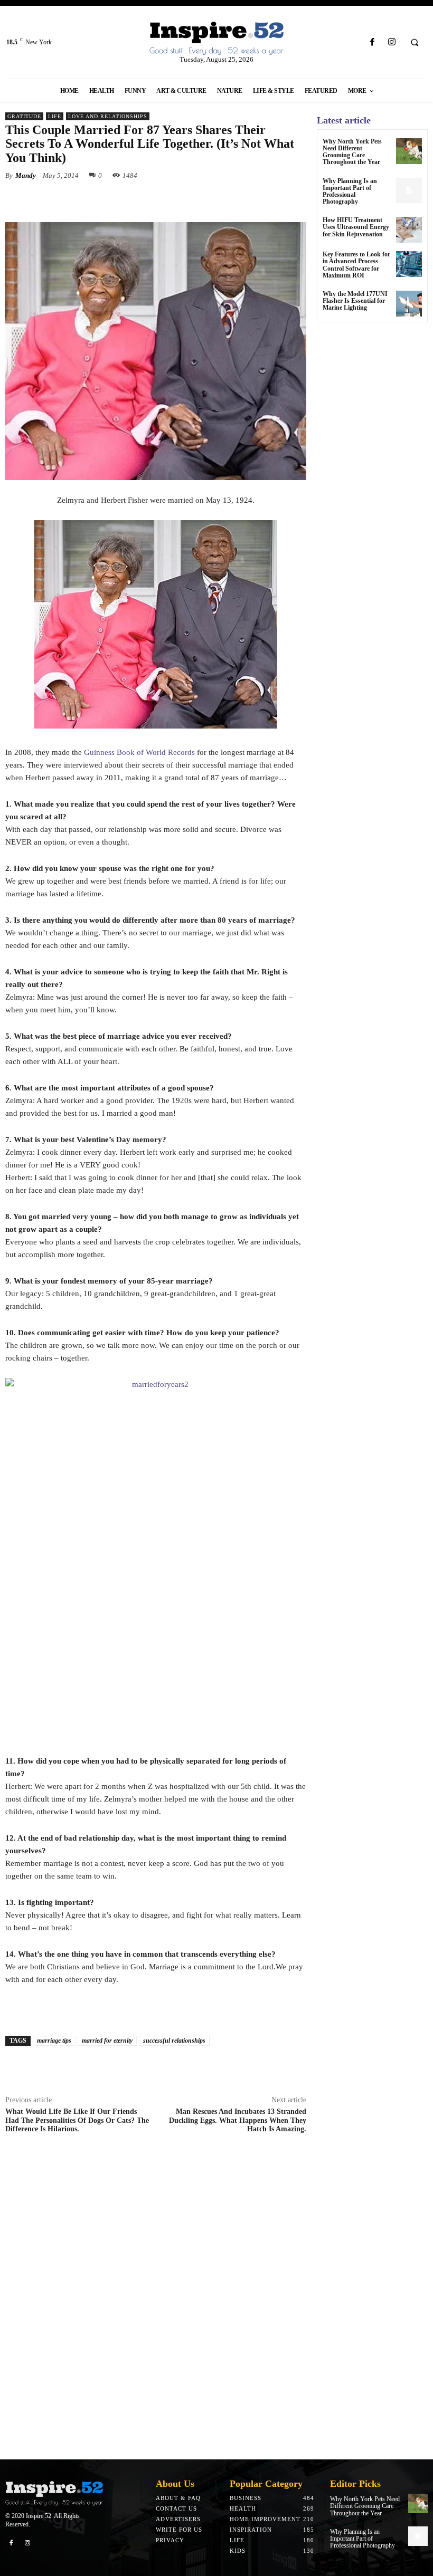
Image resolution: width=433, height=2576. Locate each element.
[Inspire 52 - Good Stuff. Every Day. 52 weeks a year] (54, 2493)
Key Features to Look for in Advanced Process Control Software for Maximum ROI (356, 265)
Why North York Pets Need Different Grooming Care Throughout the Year (352, 152)
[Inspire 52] (216, 39)
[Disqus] (156, 2300)
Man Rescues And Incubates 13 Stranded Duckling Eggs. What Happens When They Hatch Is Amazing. (238, 2120)
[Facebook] (372, 42)
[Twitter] (102, 200)
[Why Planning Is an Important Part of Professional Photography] (409, 191)
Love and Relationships (108, 116)
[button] (415, 43)
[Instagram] (392, 42)
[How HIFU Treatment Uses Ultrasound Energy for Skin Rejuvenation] (409, 230)
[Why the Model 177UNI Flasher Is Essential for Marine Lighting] (409, 304)
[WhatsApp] (151, 200)
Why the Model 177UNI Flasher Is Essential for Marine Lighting (355, 301)
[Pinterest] (127, 200)
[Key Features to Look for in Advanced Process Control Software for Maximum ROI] (409, 264)
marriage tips (54, 2041)
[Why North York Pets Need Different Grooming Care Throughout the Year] (409, 151)
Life (55, 116)
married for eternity (107, 2041)
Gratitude (24, 116)
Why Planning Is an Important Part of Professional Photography (350, 191)
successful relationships (174, 2041)
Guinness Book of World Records (139, 752)
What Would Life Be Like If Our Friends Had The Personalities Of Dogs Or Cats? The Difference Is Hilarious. (77, 2120)
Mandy (26, 175)
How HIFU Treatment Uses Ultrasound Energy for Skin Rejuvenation (356, 227)
